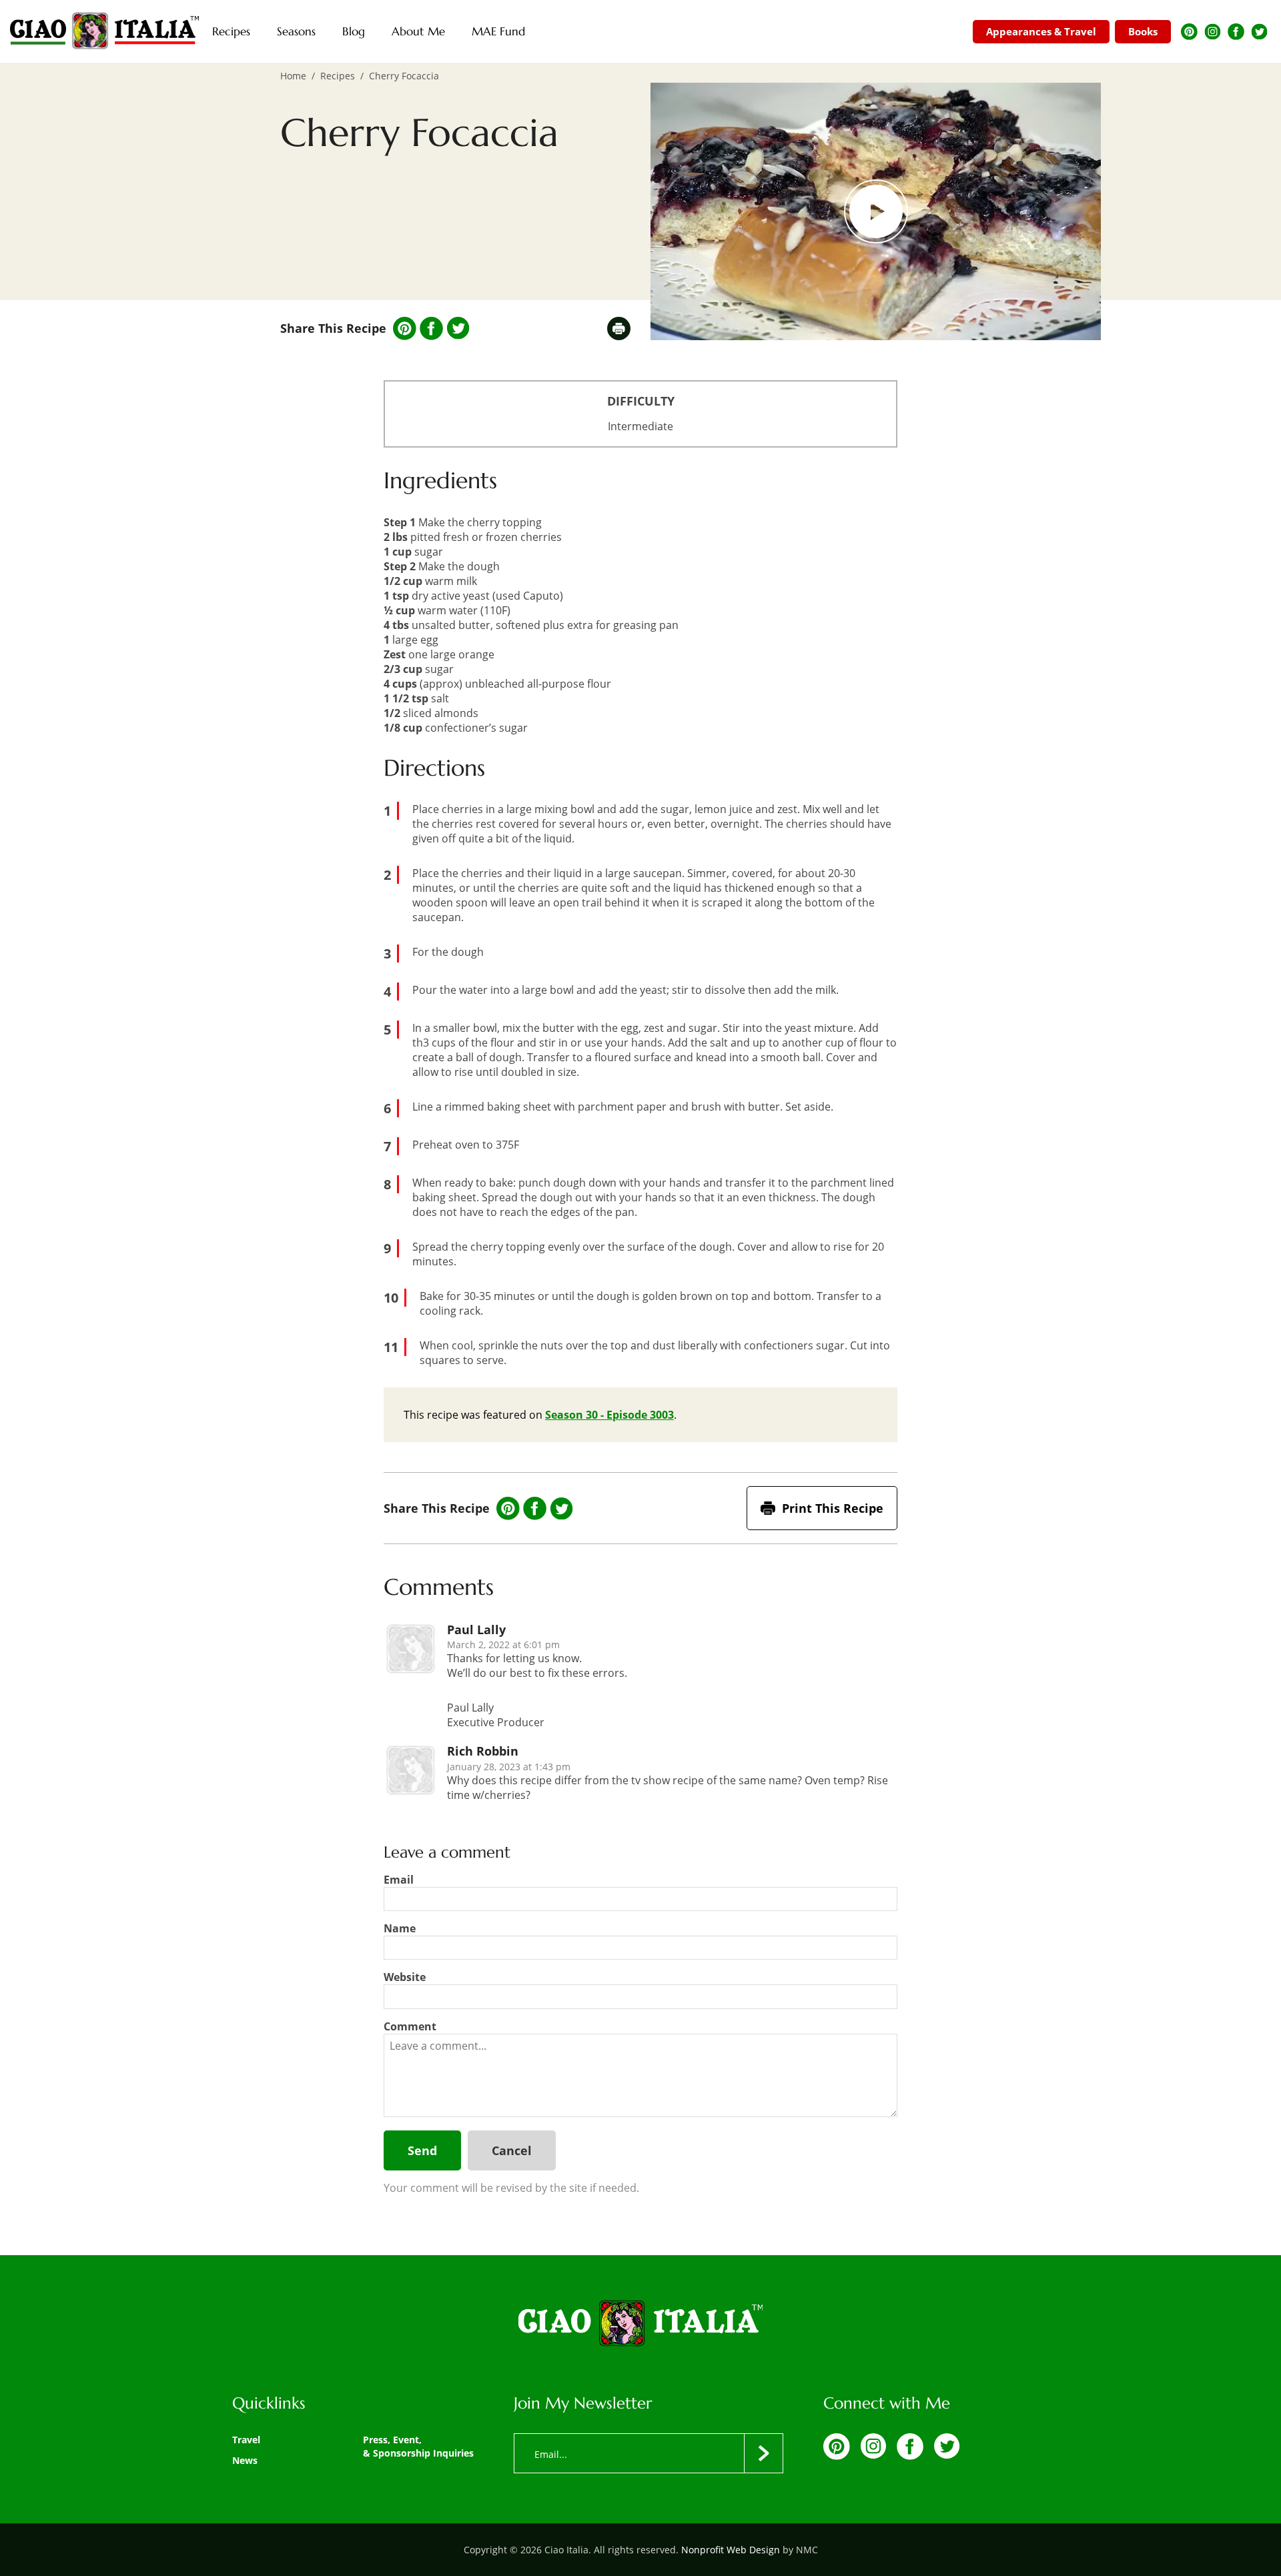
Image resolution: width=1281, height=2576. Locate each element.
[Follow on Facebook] (1236, 32)
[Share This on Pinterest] (405, 329)
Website (405, 1977)
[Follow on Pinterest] (1189, 32)
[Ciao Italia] (640, 2325)
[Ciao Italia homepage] (104, 31)
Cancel (512, 2150)
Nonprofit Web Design (731, 2550)
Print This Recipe (833, 1508)
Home (293, 76)
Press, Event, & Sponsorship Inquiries (418, 2446)
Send (422, 2150)
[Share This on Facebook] (431, 329)
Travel (246, 2440)
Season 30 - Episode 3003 (609, 1415)
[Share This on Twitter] (458, 328)
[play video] (876, 211)
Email (399, 1880)
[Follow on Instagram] (1213, 32)
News (245, 2460)
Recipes (338, 76)
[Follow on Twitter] (1259, 32)
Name (400, 1928)
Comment (410, 2026)
